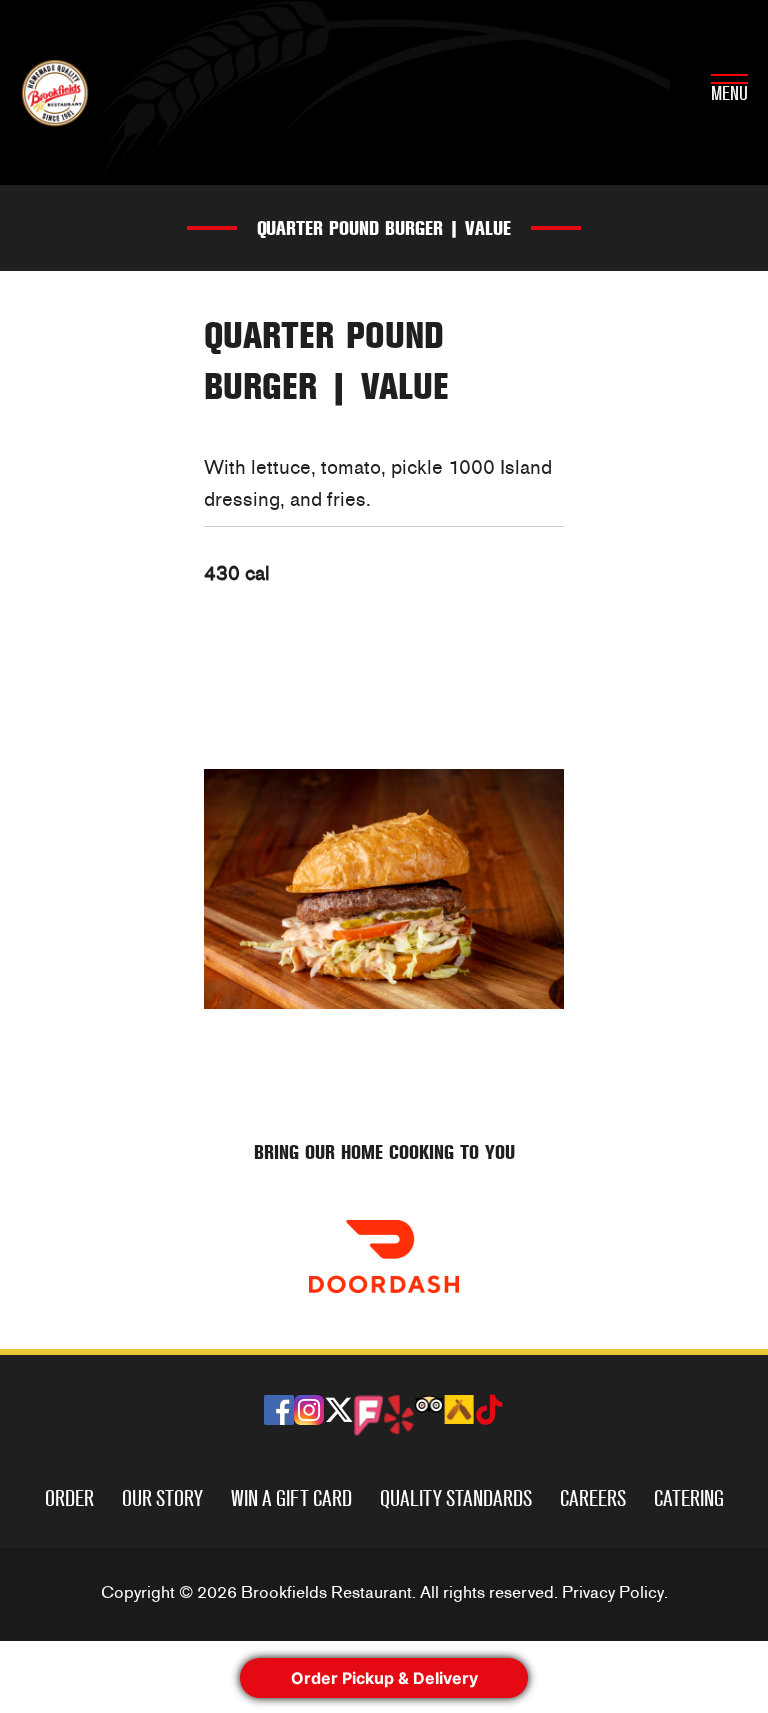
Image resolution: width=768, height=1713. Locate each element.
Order (69, 1498)
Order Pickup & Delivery (384, 1678)
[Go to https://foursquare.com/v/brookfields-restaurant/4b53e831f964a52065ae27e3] (369, 1415)
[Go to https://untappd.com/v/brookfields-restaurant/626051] (459, 1409)
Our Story (162, 1498)
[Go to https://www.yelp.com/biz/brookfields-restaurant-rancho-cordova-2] (399, 1414)
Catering (689, 1498)
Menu (729, 94)
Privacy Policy (613, 1592)
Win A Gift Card (291, 1498)
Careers (593, 1498)
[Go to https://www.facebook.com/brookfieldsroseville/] (279, 1410)
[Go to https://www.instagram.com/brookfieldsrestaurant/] (309, 1410)
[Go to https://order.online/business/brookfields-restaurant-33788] (384, 1256)
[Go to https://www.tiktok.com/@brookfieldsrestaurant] (489, 1413)
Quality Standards (456, 1498)
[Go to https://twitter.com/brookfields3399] (339, 1413)
